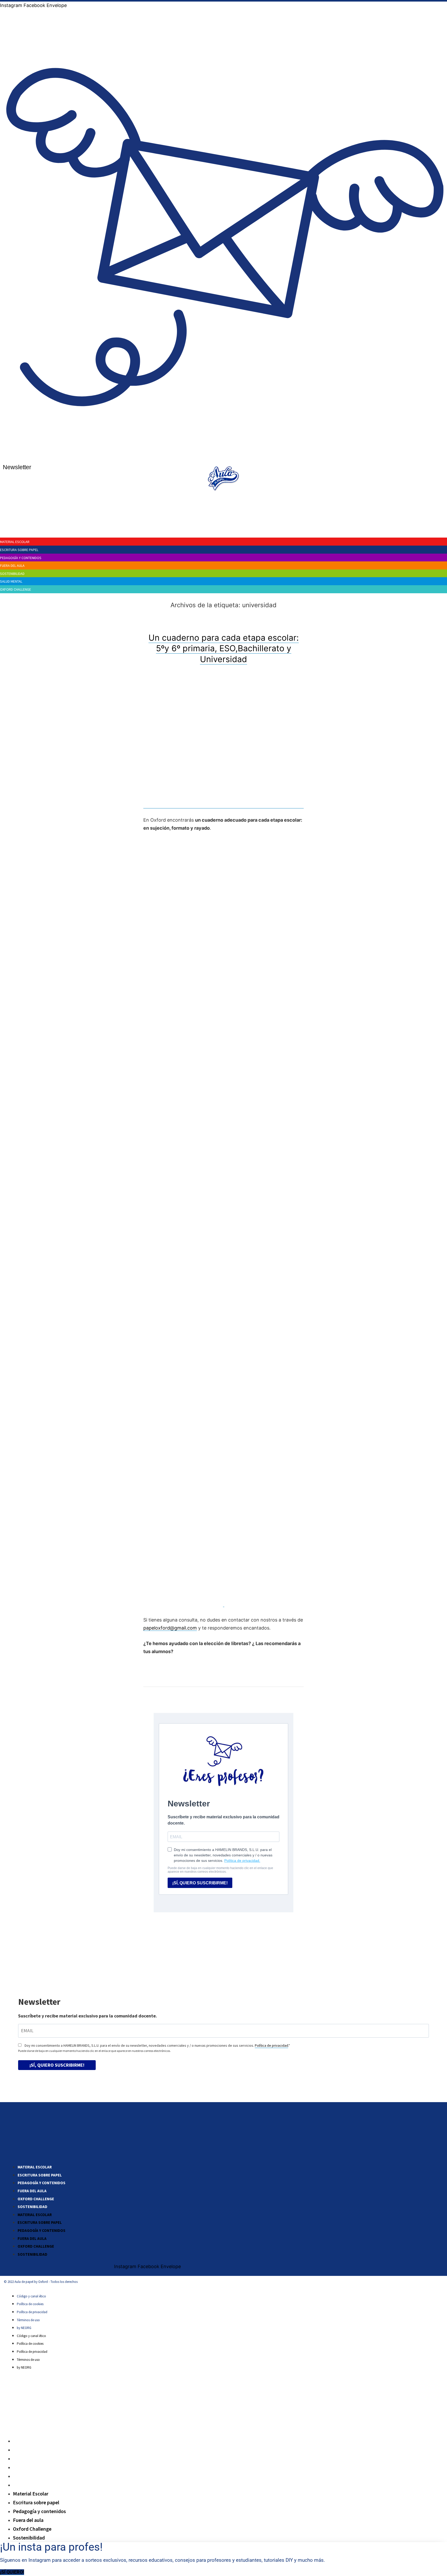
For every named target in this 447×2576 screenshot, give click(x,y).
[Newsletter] (225, 455)
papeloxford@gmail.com (170, 1628)
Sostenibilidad (32, 2207)
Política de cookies (30, 2304)
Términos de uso (28, 2320)
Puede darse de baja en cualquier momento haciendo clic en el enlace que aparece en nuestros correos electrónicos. (94, 2051)
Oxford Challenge (36, 2199)
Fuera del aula (32, 2191)
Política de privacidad (271, 2045)
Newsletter (17, 467)
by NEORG (24, 2328)
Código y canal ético (31, 2296)
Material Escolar (35, 2167)
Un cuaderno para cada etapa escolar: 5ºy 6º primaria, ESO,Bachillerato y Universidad (224, 648)
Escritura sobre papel (40, 2175)
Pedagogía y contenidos (42, 2183)
